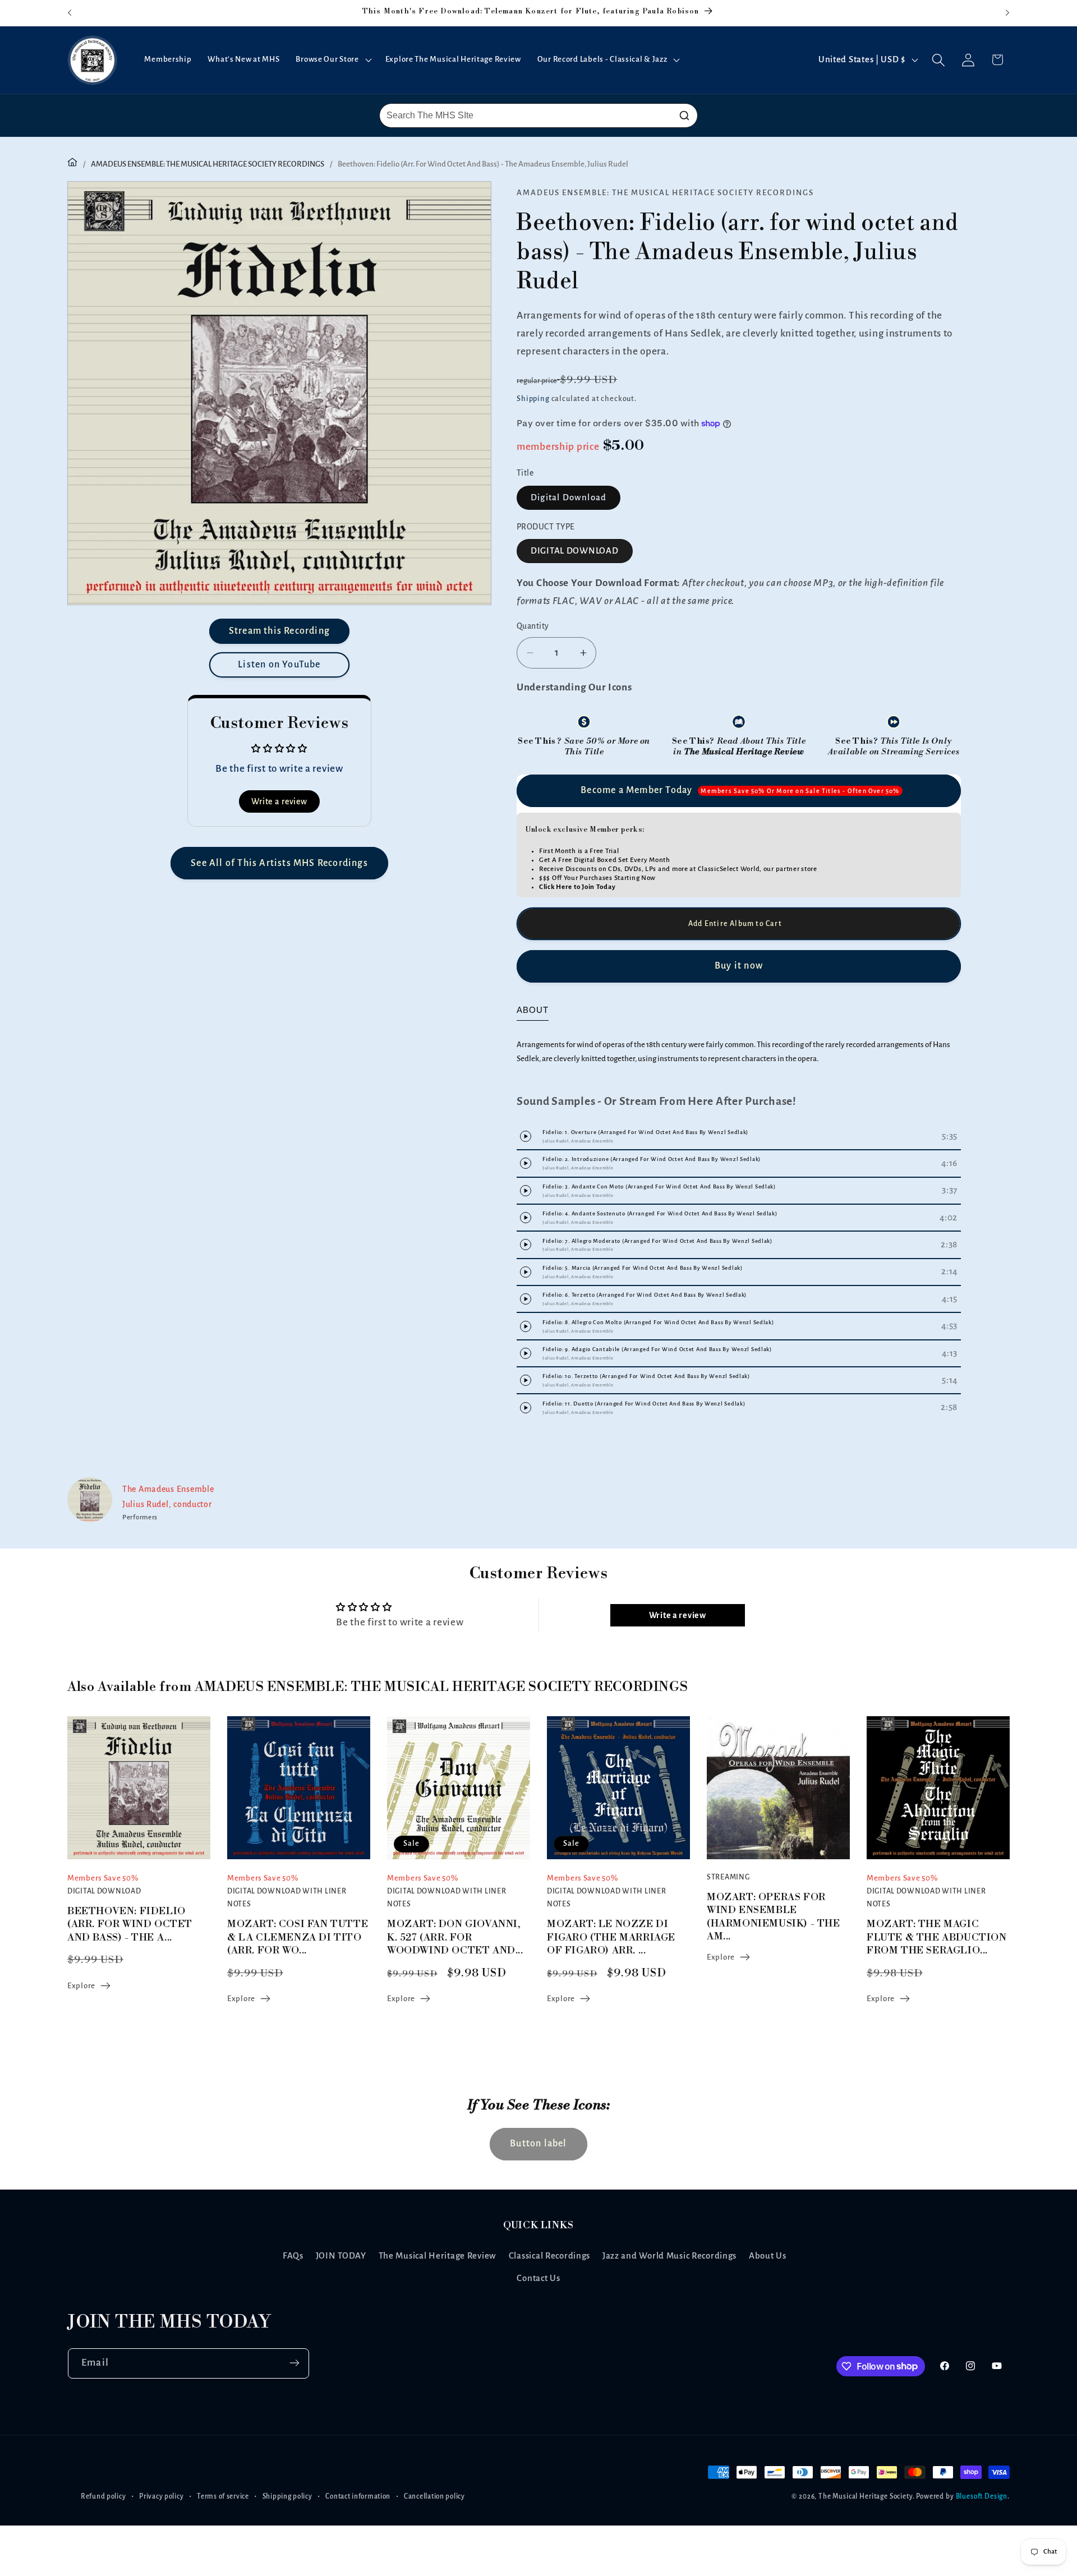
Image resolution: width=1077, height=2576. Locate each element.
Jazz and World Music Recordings (669, 2256)
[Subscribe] (294, 2363)
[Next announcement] (1007, 13)
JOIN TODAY (341, 2256)
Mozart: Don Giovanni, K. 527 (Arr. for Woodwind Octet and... (455, 1937)
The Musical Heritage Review (438, 2256)
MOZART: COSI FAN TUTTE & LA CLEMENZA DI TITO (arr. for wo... (298, 1937)
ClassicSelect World (729, 869)
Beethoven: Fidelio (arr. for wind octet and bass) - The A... (130, 1924)
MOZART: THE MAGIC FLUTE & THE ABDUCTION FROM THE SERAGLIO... (937, 1937)
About (533, 1010)
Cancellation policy (434, 2496)
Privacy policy (161, 2496)
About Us (768, 2256)
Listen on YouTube (279, 665)
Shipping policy (287, 2496)
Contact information (358, 2496)
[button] (332, 60)
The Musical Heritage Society (866, 2496)
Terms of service (223, 2496)
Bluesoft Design (982, 2496)
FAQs (293, 2256)
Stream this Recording (279, 631)
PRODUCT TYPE (546, 527)
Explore (81, 1986)
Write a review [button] (279, 801)
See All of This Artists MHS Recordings (279, 863)
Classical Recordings (549, 2256)
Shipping (533, 398)
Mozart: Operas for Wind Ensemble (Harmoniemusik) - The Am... (774, 1917)
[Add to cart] (739, 924)
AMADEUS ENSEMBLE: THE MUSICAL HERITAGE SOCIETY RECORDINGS (208, 164)
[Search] (684, 116)
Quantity (533, 626)
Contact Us (538, 2279)
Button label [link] (538, 2144)
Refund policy (103, 2496)
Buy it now (739, 966)
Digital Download (569, 497)
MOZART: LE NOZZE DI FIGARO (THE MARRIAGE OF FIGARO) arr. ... (611, 1937)
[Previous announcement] (70, 13)
